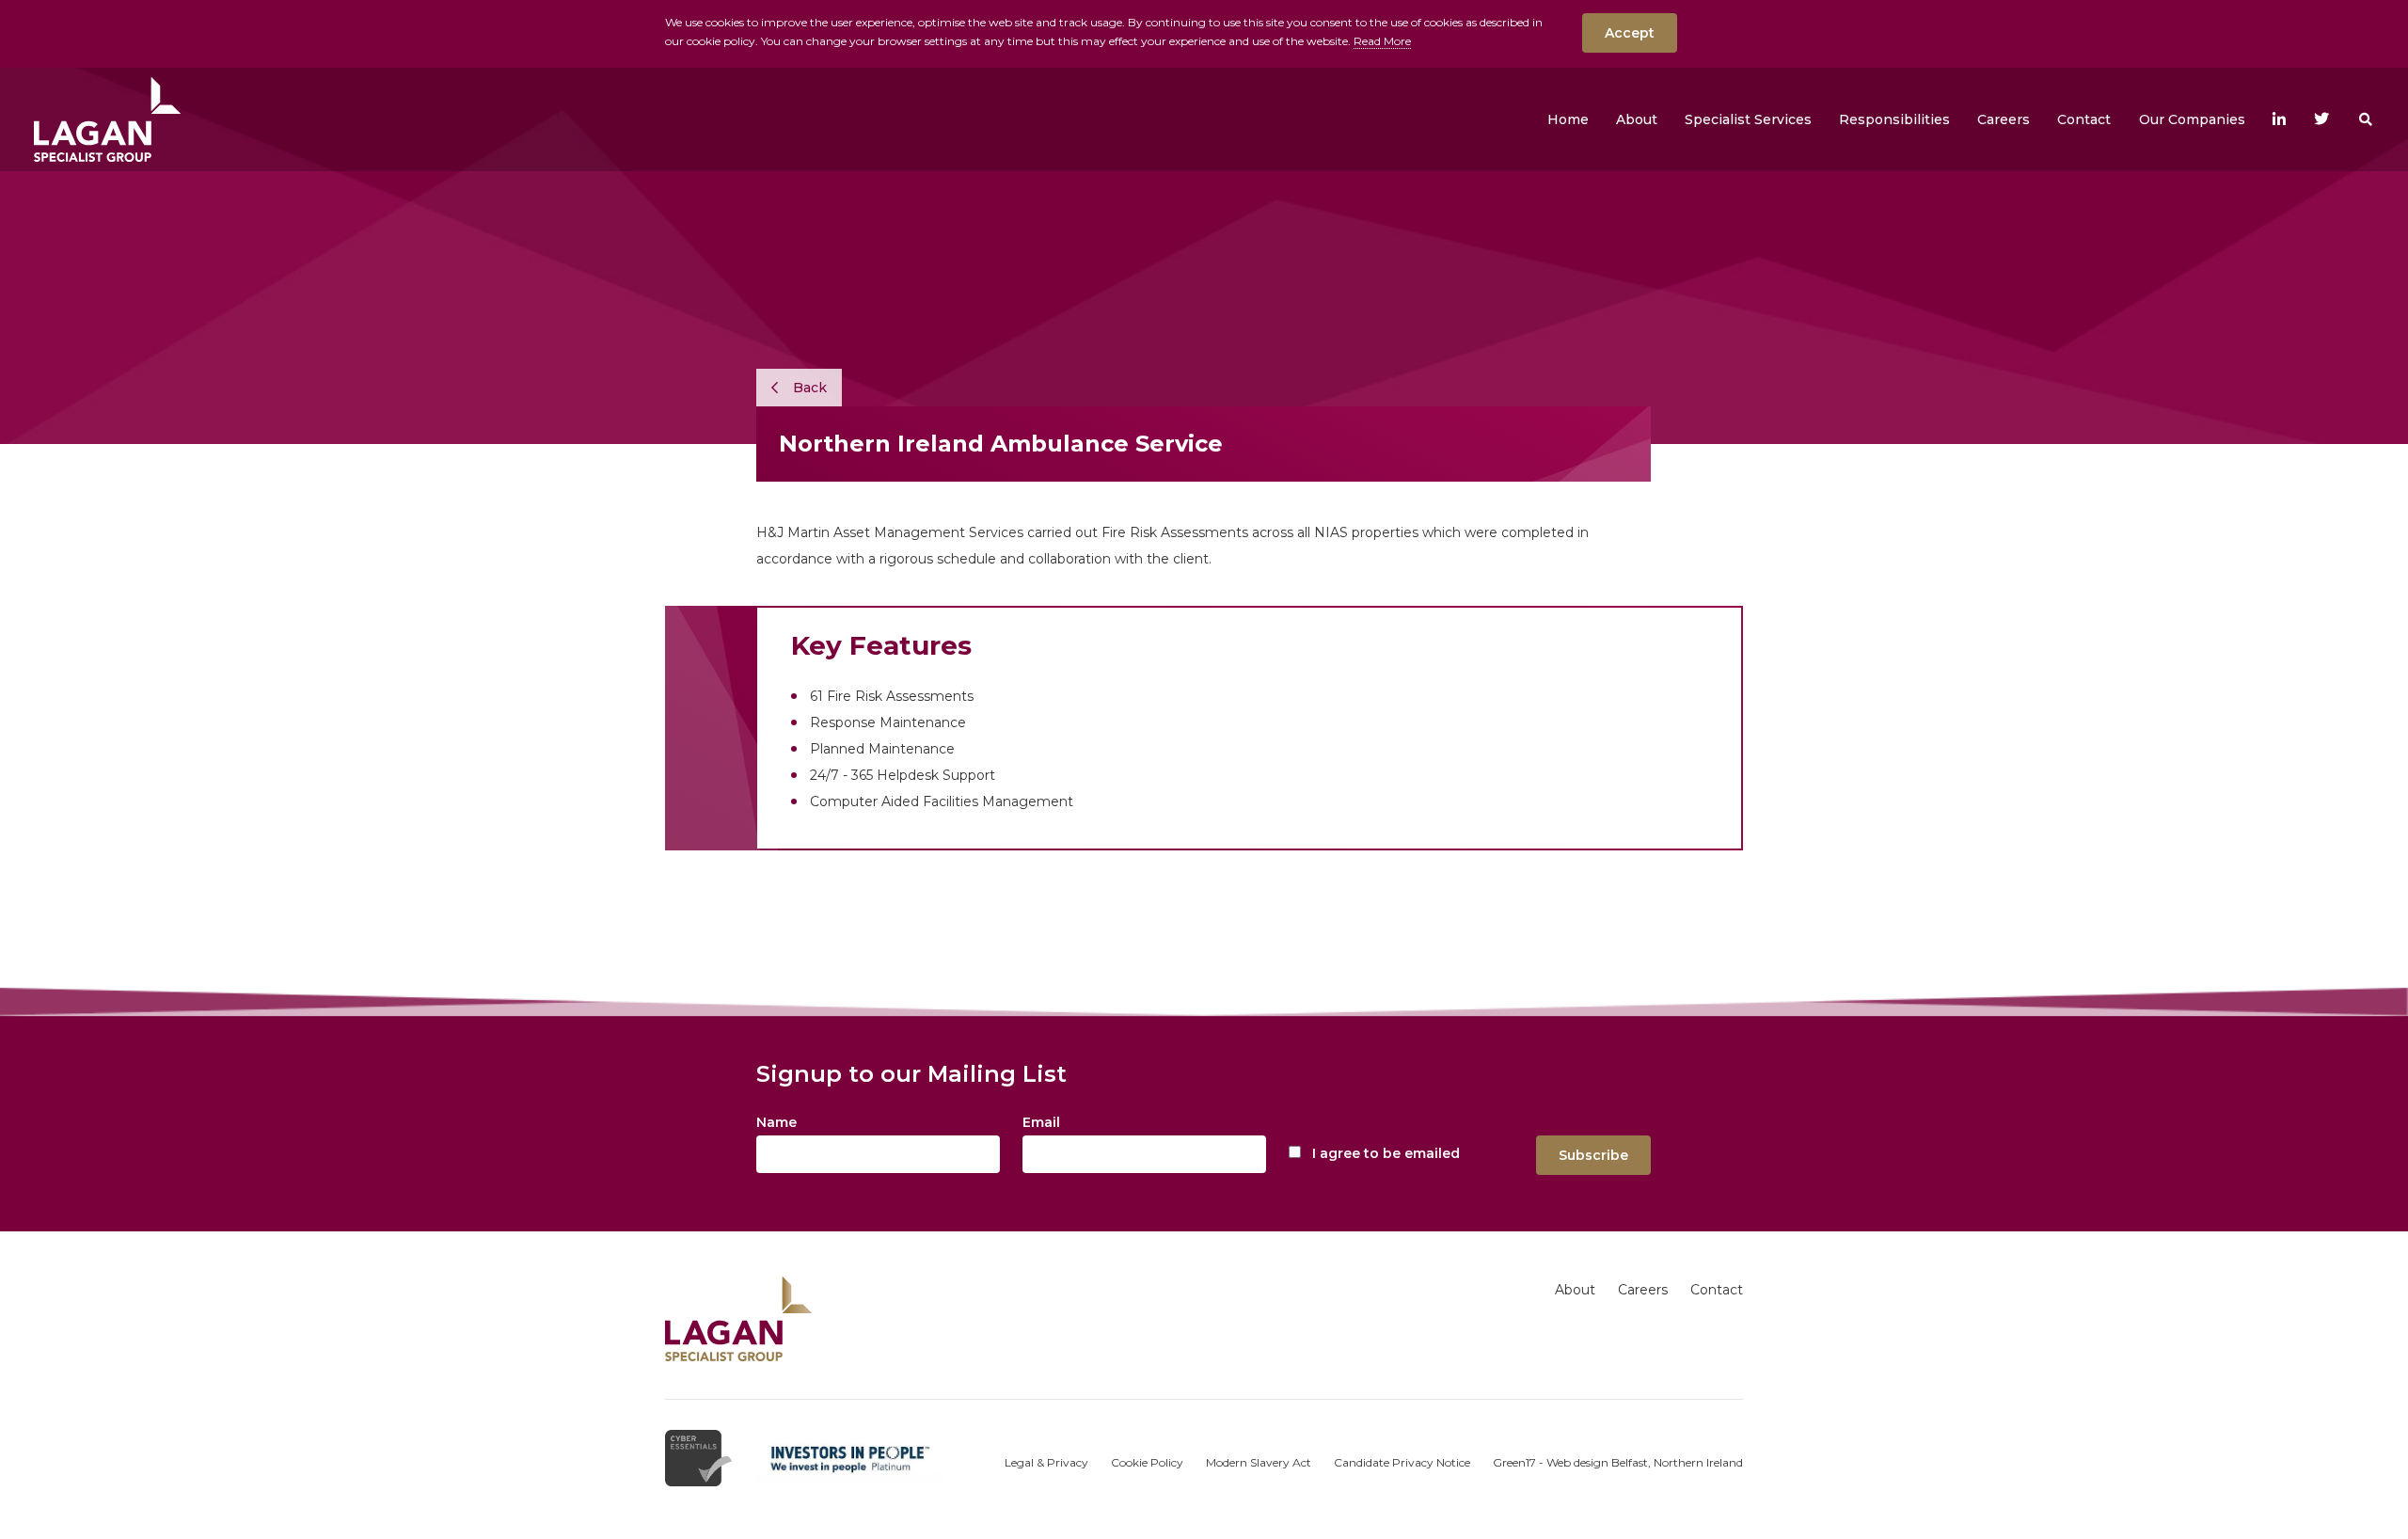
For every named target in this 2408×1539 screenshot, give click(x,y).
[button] (1637, 119)
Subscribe (1593, 1155)
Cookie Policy (1147, 1462)
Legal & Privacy (1046, 1462)
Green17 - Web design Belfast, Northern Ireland (1618, 1462)
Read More (1382, 41)
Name (776, 1122)
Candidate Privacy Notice (1402, 1462)
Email (1041, 1122)
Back (808, 388)
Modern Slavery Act (1259, 1462)
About (1575, 1290)
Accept (1630, 33)
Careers (1643, 1290)
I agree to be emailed (1386, 1153)
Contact (1717, 1290)
